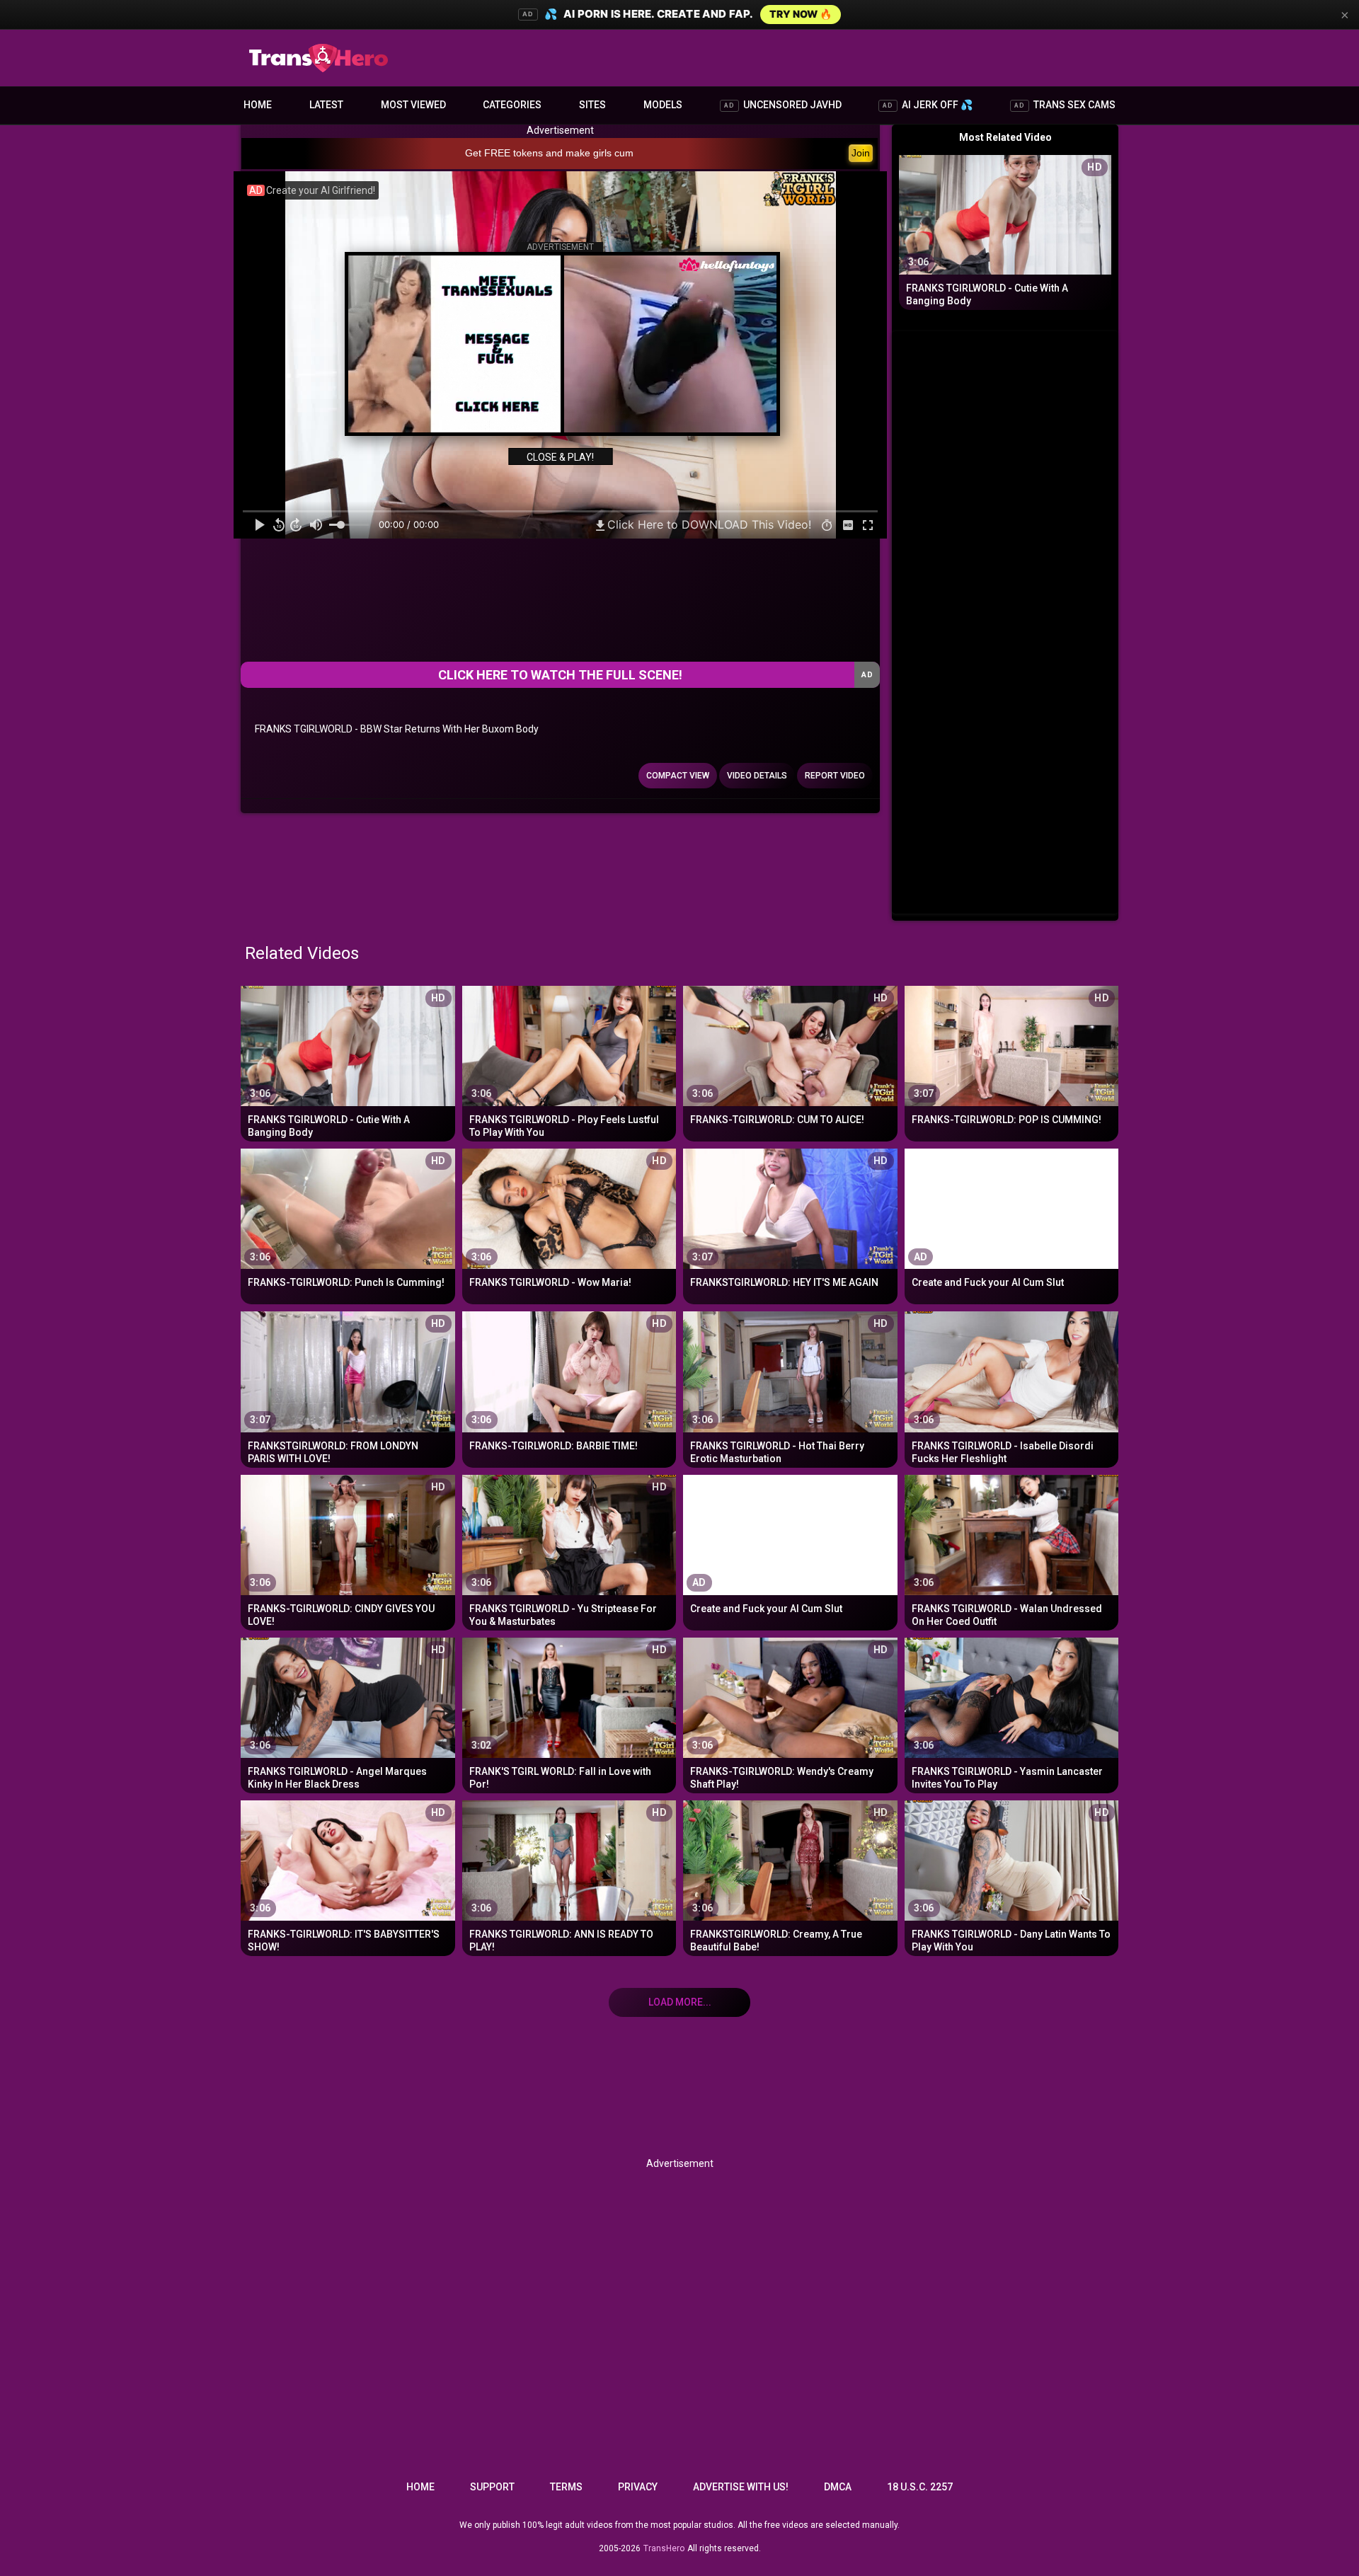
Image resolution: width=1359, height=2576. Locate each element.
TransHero (664, 2548)
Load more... (680, 2002)
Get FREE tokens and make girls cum (549, 153)
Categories (512, 105)
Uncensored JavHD (783, 105)
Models (663, 105)
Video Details (757, 776)
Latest (326, 105)
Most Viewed (413, 105)
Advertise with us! (741, 2487)
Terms (566, 2487)
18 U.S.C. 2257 (920, 2487)
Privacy (638, 2487)
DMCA (838, 2487)
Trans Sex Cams (1065, 105)
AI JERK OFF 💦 (928, 105)
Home (258, 105)
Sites (592, 105)
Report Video (835, 776)
